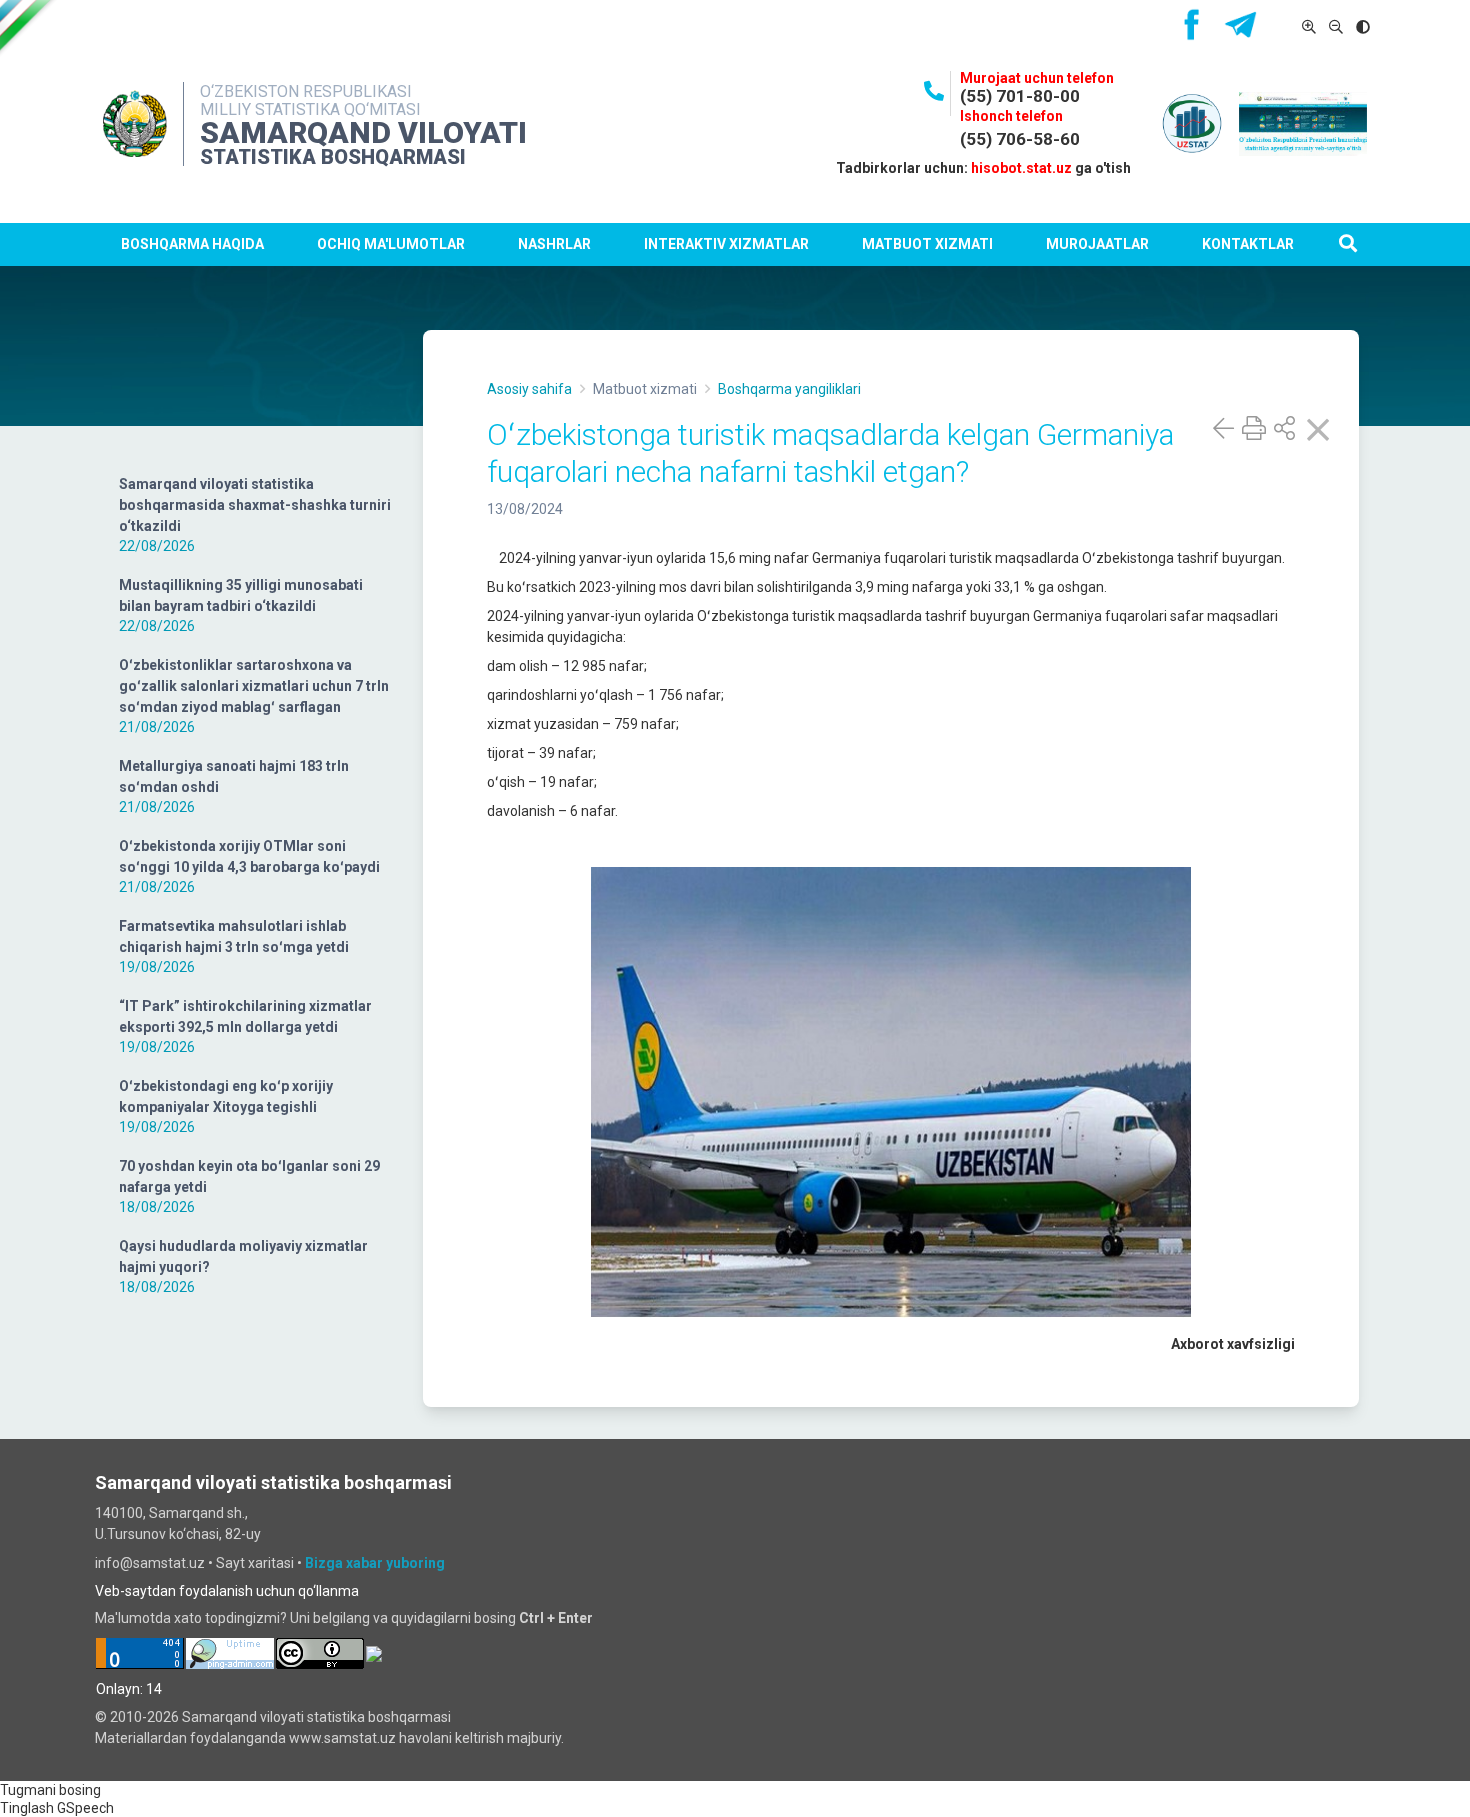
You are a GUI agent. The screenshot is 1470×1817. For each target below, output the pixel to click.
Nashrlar (554, 244)
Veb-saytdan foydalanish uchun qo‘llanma (227, 1591)
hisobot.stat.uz (1021, 168)
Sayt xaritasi (255, 1563)
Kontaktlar (1248, 244)
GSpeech (85, 1808)
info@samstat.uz (150, 1563)
